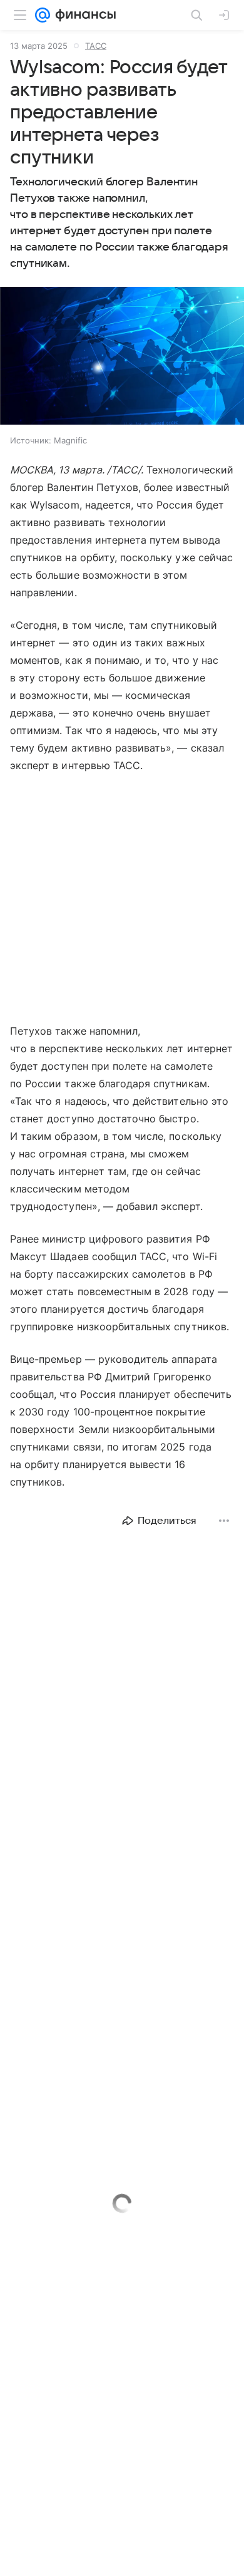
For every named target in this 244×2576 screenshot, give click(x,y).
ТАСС (96, 46)
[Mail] (43, 15)
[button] (122, 357)
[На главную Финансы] (83, 15)
